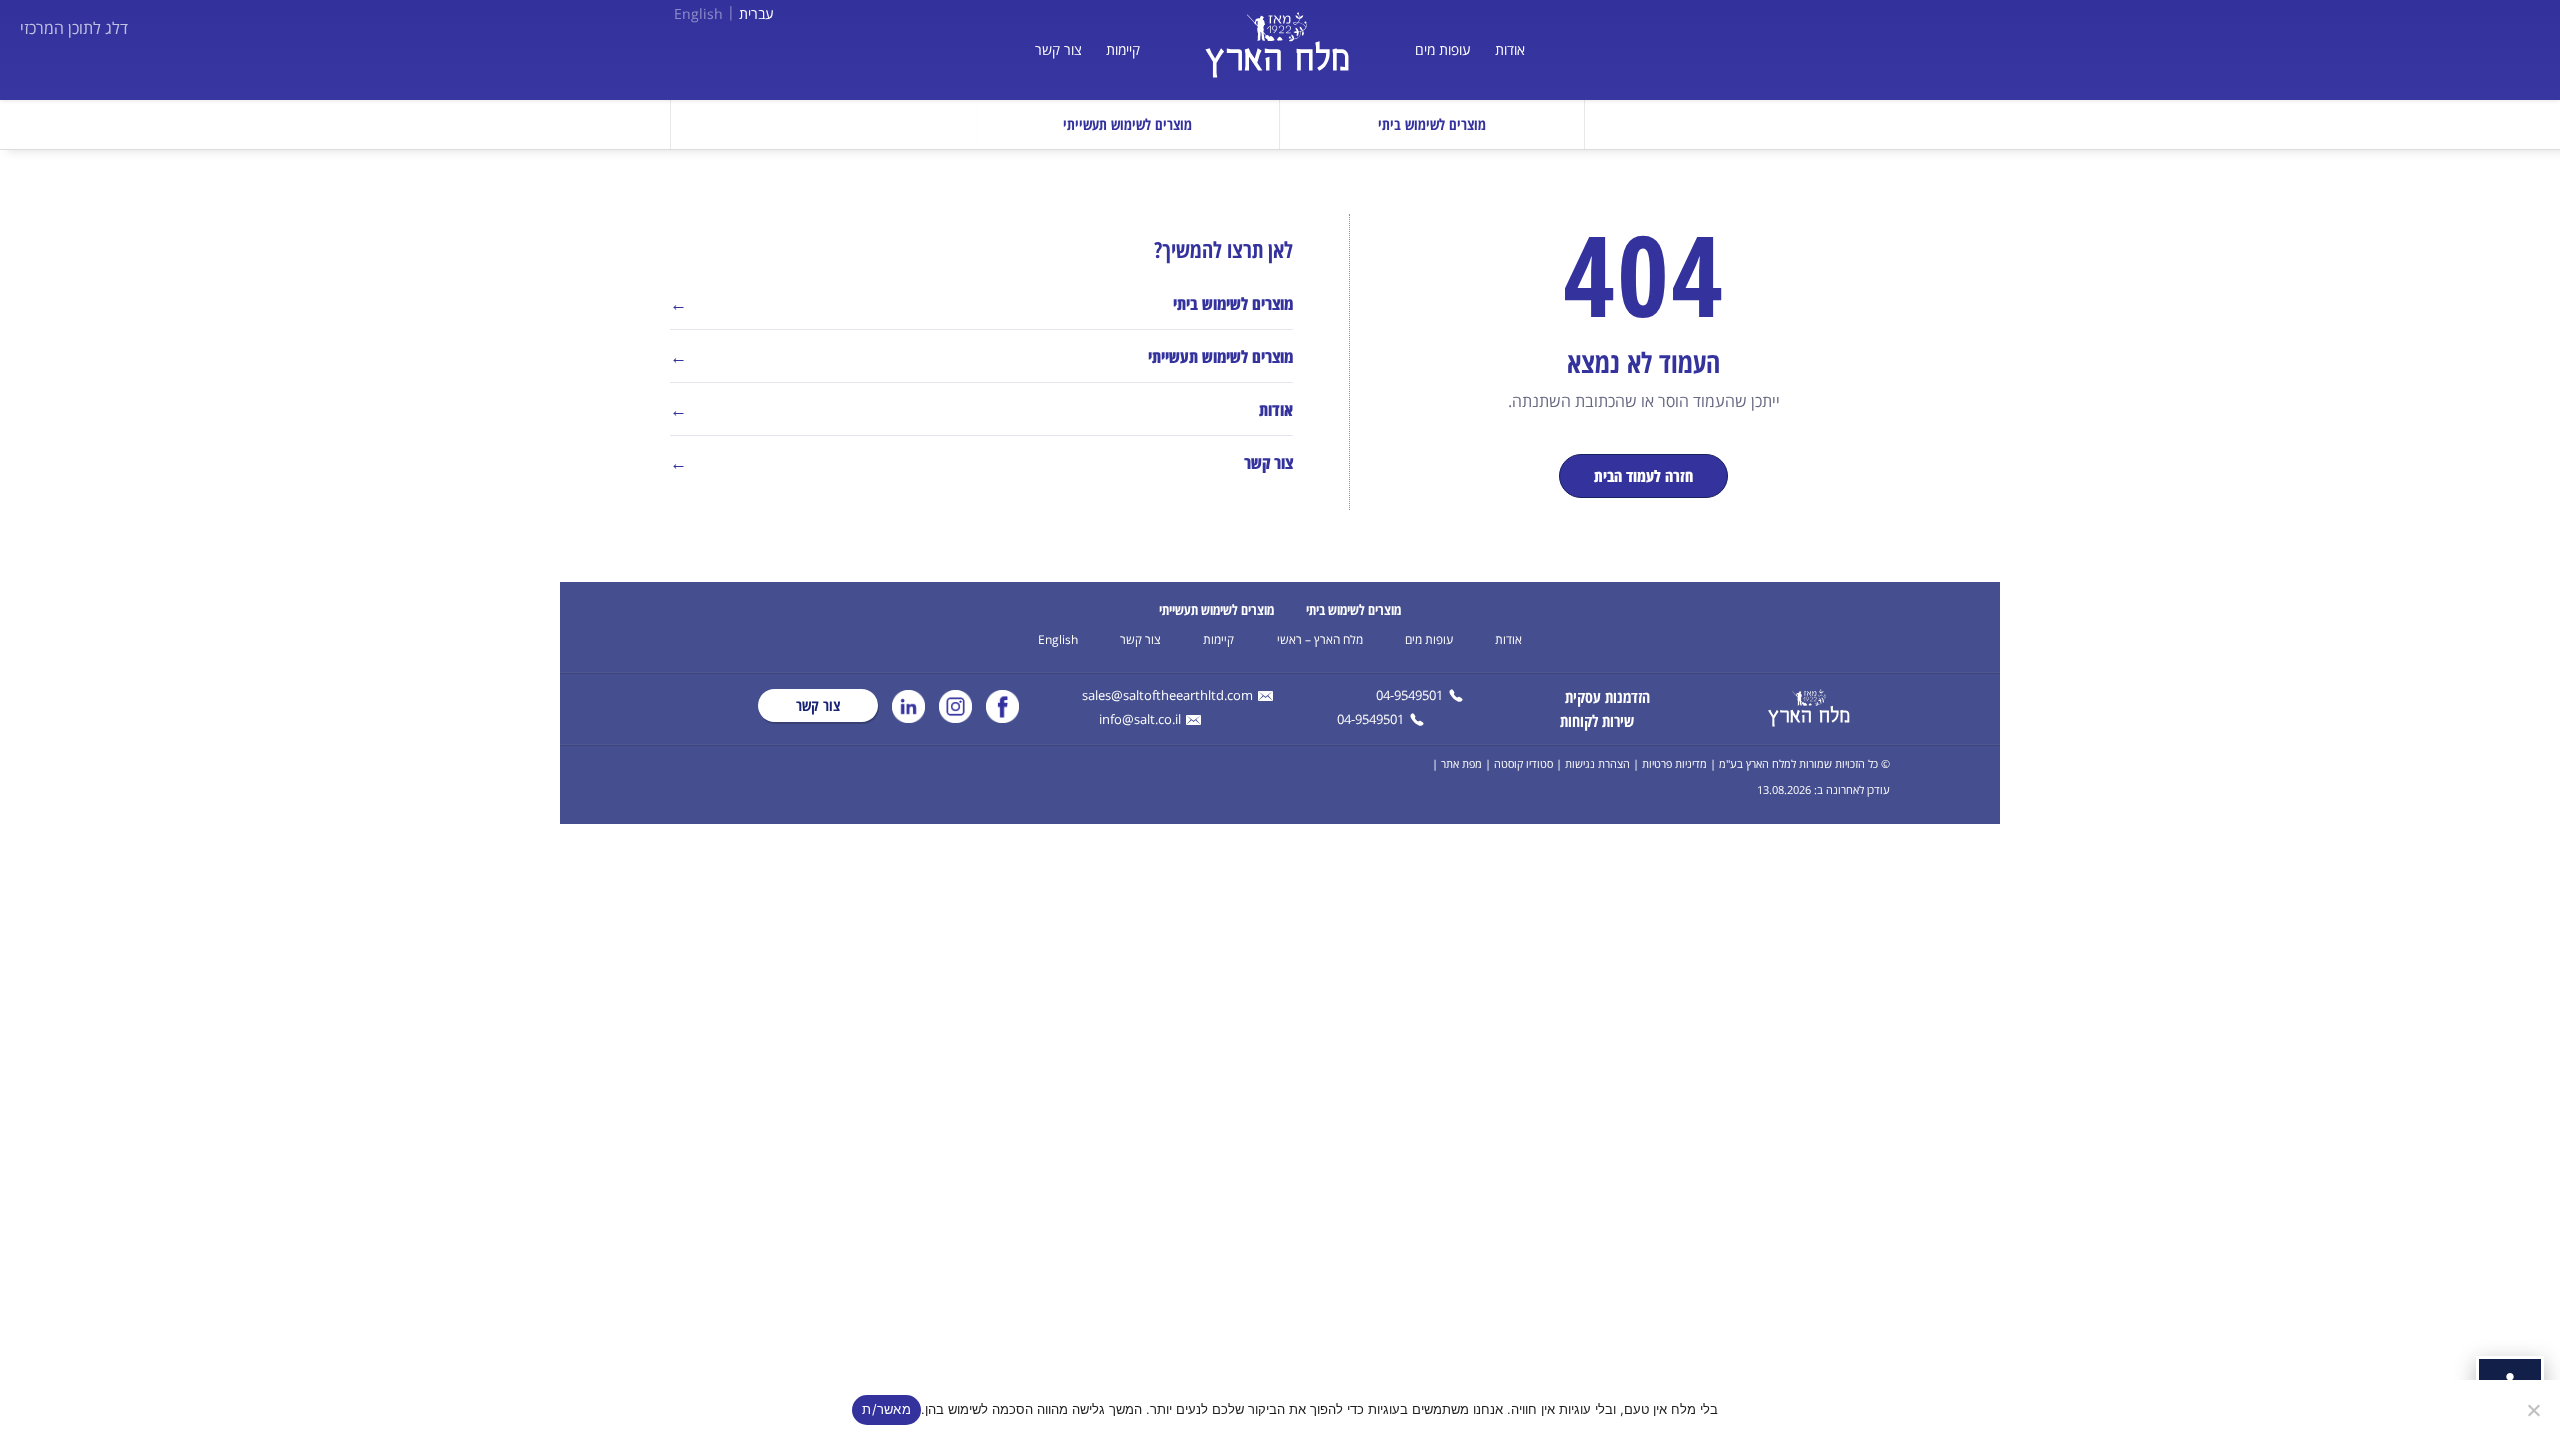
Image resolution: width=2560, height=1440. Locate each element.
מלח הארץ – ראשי (1320, 639)
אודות (1510, 50)
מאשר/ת (886, 1409)
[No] (2535, 1410)
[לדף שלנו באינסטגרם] (955, 706)
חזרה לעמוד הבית (1643, 476)
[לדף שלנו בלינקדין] (908, 706)
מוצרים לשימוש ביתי (1353, 609)
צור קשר (1058, 50)
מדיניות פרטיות (1674, 763)
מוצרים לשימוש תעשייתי (1216, 609)
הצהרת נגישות (1597, 763)
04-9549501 (1409, 696)
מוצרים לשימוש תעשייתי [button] (1127, 124)
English (698, 13)
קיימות (1123, 50)
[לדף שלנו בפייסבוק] (1002, 706)
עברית (756, 13)
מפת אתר (1461, 763)
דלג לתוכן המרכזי (74, 28)
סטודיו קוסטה (1523, 763)
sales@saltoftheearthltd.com (1167, 696)
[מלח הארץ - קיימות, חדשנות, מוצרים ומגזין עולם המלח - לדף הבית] (1809, 708)
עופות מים (1443, 50)
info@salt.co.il (1140, 720)
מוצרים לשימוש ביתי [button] (1432, 124)
